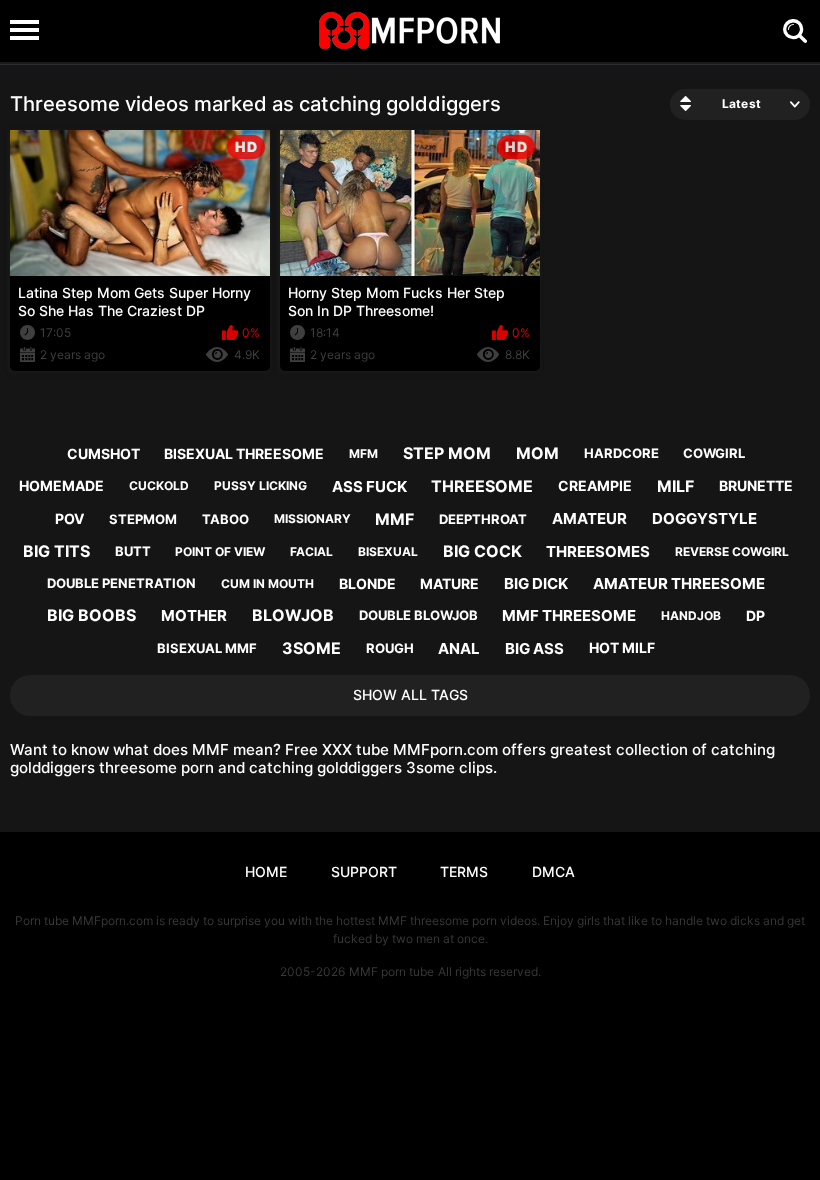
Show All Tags (410, 694)
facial (311, 551)
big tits (56, 551)
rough (390, 648)
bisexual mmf (207, 648)
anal (459, 648)
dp (755, 615)
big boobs (91, 615)
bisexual (388, 551)
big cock (482, 551)
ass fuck (369, 486)
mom (537, 453)
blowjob (293, 615)
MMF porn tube (391, 971)
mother (194, 615)
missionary (312, 518)
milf (675, 486)
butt (133, 551)
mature (449, 583)
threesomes (598, 551)
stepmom (143, 519)
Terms (464, 871)
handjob (691, 615)
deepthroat (483, 519)
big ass (534, 648)
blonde (367, 583)
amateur (589, 518)
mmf (394, 519)
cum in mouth (267, 583)
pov (69, 518)
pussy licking (260, 485)
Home (266, 871)
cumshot (103, 453)
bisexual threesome (244, 453)
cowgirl (714, 453)
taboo (225, 519)
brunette (756, 485)
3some (311, 648)
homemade (61, 485)
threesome (482, 486)
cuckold (159, 485)
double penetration (121, 583)
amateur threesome (679, 583)
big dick (536, 583)
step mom (447, 453)
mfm (363, 453)
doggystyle (704, 518)
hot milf (622, 647)
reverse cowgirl (732, 551)
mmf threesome (569, 615)
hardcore (621, 453)
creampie (595, 485)
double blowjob (418, 615)
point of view (220, 551)
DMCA (553, 871)
